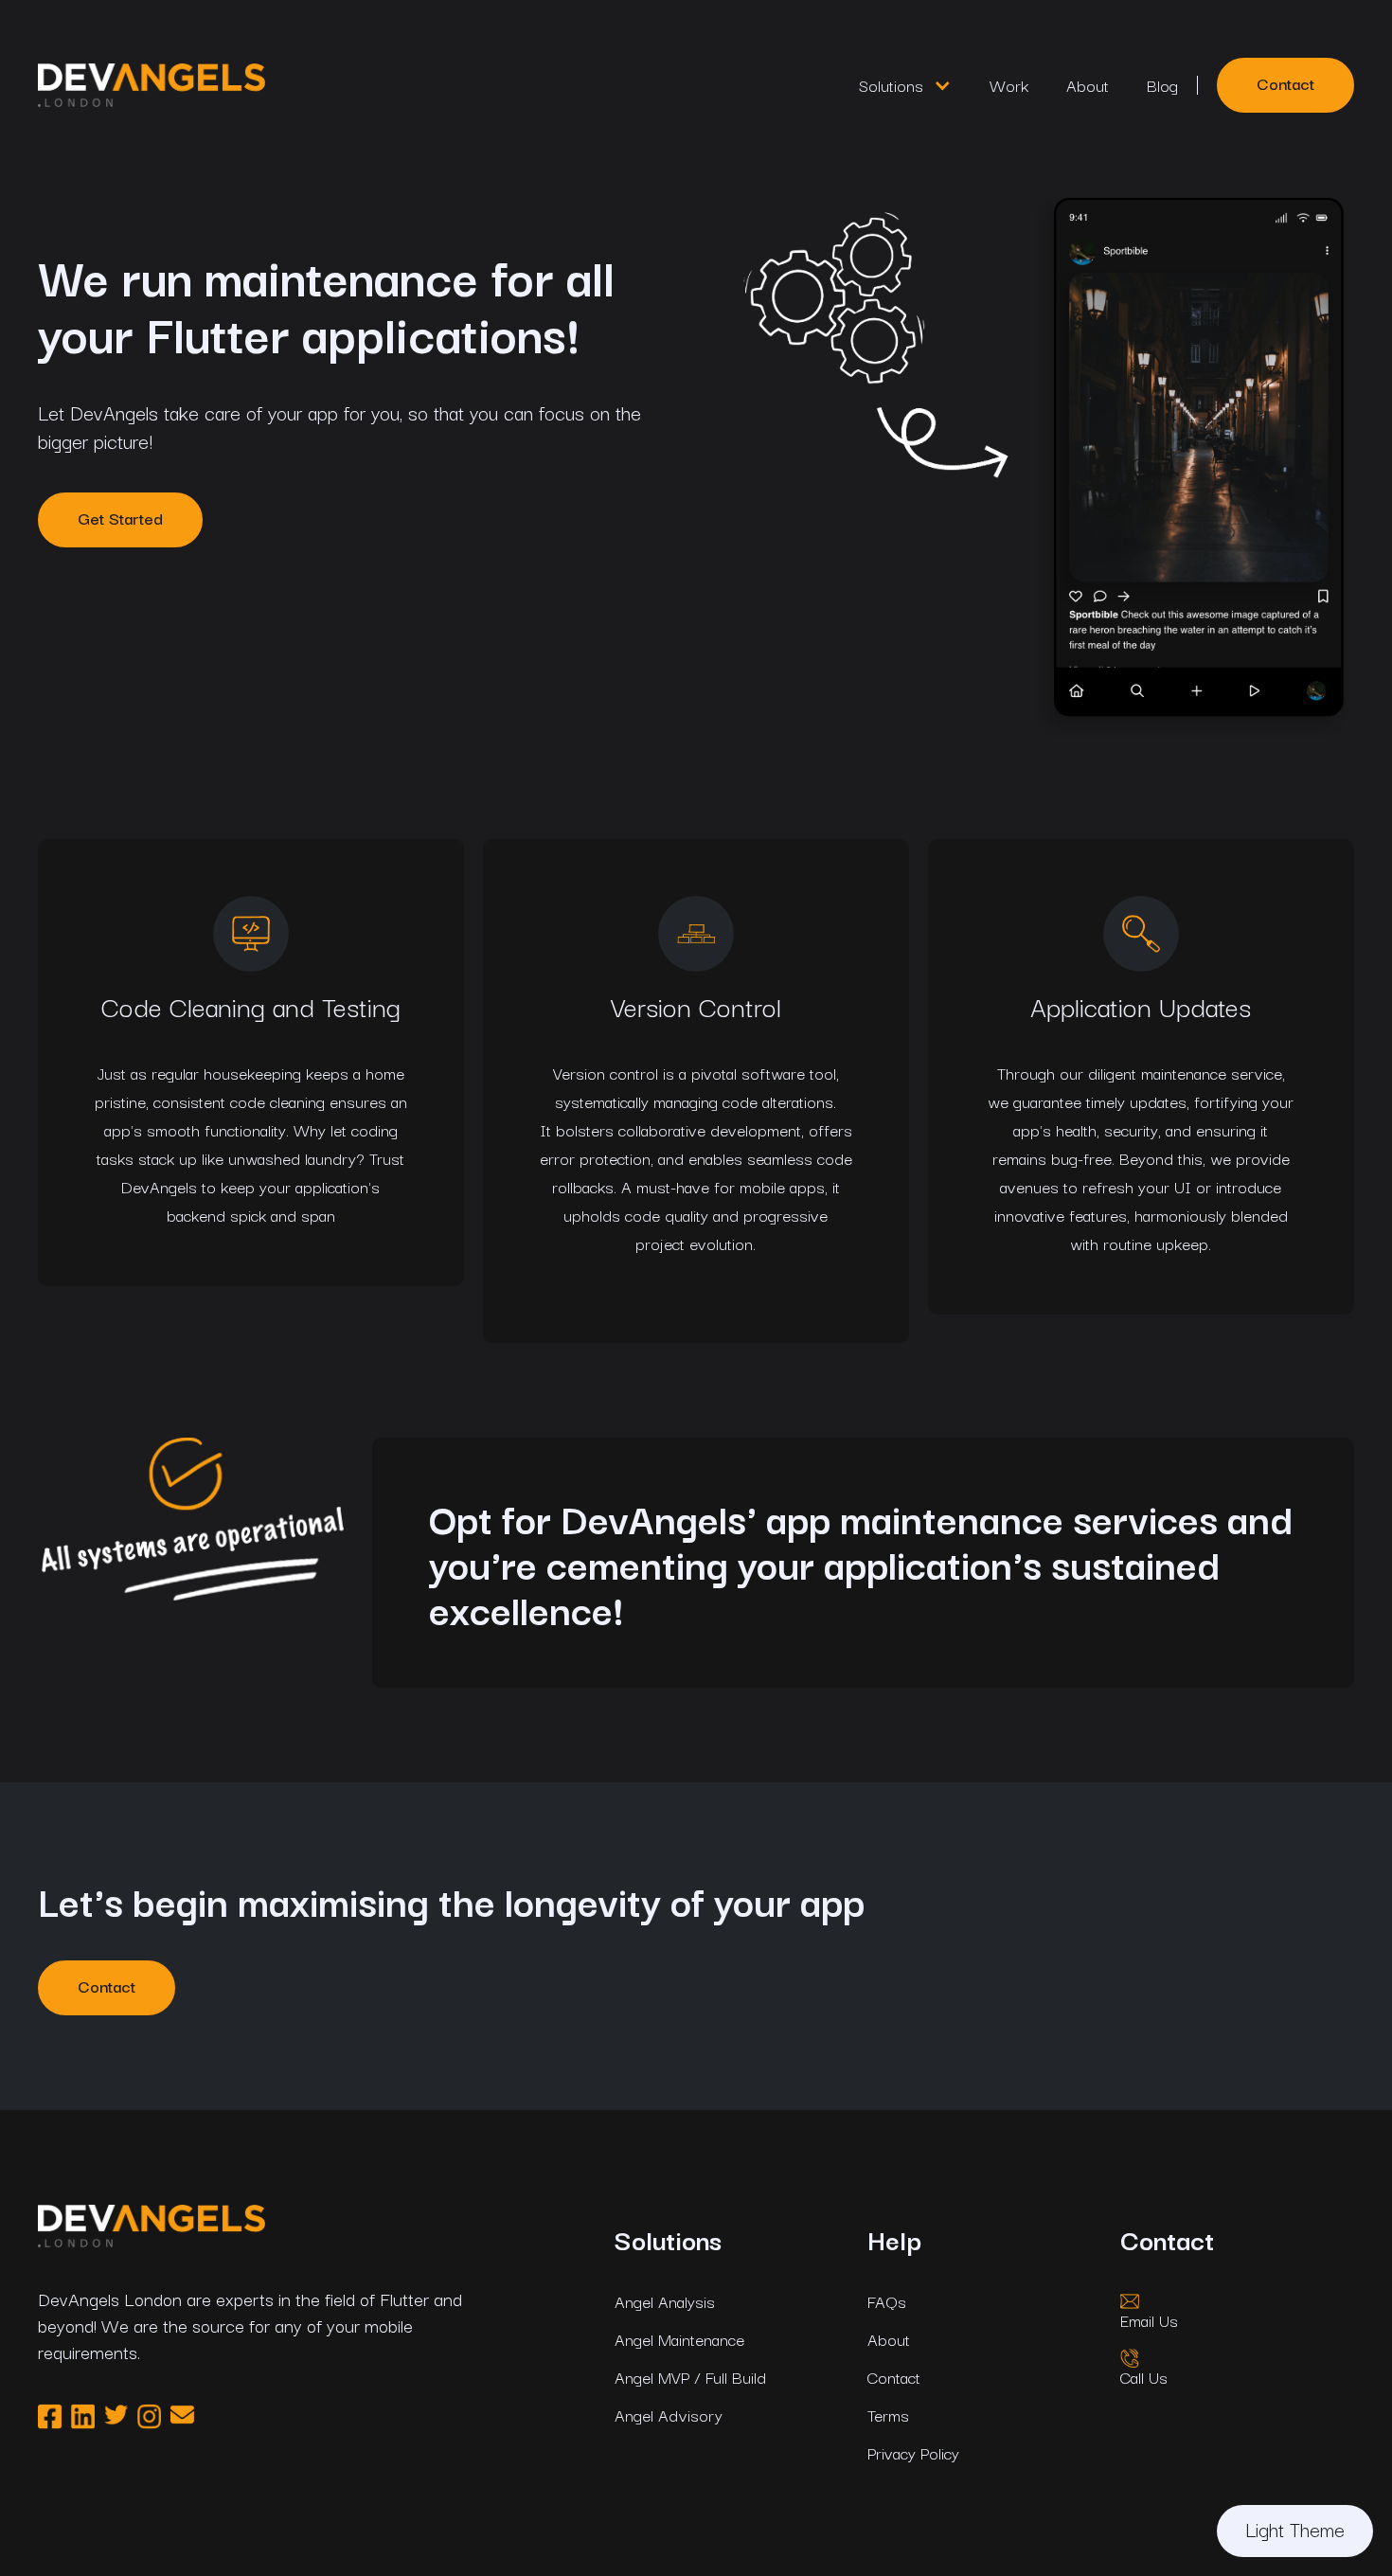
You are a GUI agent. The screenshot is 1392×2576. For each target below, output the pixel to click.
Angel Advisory (669, 2415)
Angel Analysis (665, 2301)
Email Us (1149, 2320)
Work (1009, 85)
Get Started (120, 518)
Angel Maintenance (679, 2339)
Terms (888, 2415)
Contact (1285, 83)
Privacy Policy (913, 2453)
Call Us (1144, 2377)
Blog (1162, 85)
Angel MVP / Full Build (690, 2377)
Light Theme (1295, 2529)
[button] (905, 85)
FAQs (887, 2301)
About (1088, 85)
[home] (429, 85)
